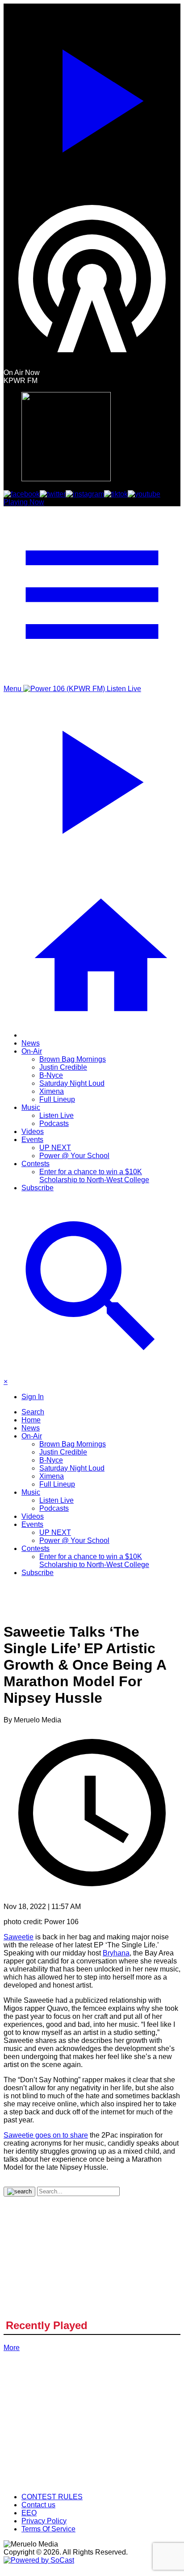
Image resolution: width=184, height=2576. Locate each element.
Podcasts (54, 1123)
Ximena (52, 1091)
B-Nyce (51, 1075)
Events (32, 1140)
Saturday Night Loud (72, 1083)
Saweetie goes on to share (46, 2135)
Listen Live (56, 1115)
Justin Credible (63, 1067)
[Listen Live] (92, 97)
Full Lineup (57, 1099)
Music (31, 1107)
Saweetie (19, 1937)
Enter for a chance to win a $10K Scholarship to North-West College (94, 1176)
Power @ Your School (74, 1156)
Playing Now (24, 502)
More (12, 2348)
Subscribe (38, 1188)
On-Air (32, 1051)
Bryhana (116, 1953)
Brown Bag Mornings (73, 1059)
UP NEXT (55, 1148)
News (31, 1043)
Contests (36, 1164)
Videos (33, 1132)
